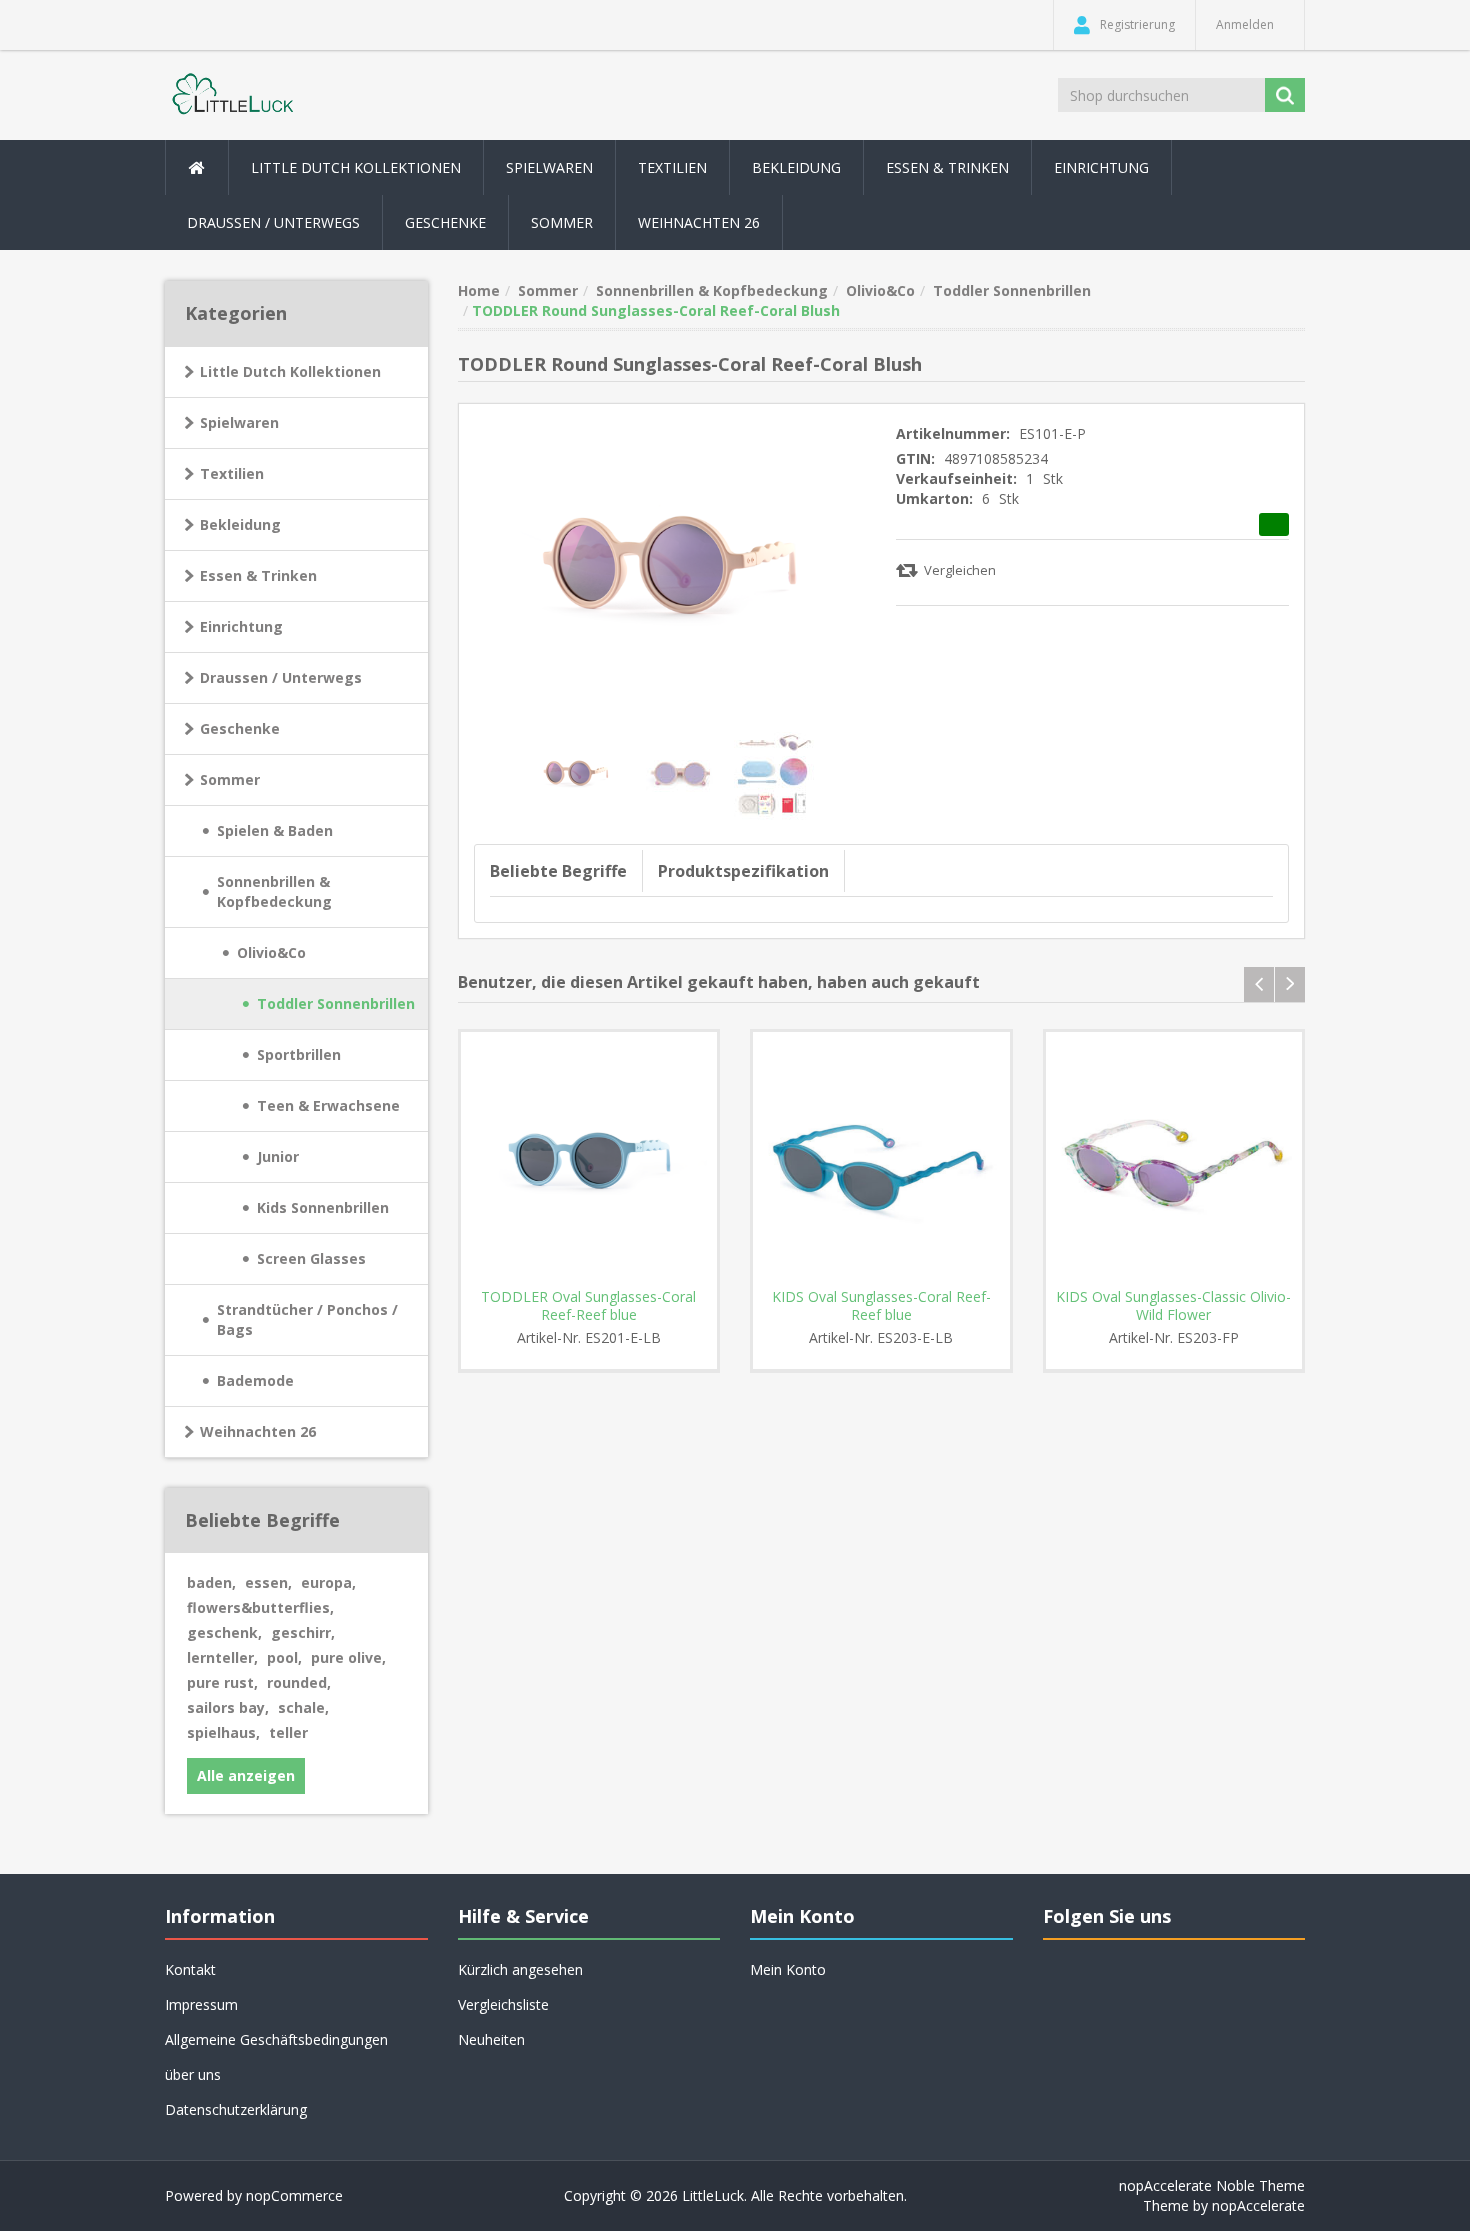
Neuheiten (491, 2039)
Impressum (201, 2004)
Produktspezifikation (743, 871)
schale (303, 1707)
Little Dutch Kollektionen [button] (356, 167)
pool (284, 1657)
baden (211, 1582)
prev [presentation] (1259, 984)
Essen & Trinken (258, 575)
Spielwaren (239, 422)
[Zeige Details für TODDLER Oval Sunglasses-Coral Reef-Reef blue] (589, 1160)
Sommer (230, 779)
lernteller (222, 1657)
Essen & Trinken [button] (947, 167)
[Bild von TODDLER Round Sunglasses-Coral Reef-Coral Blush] (578, 771)
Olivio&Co (271, 952)
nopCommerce (294, 2195)
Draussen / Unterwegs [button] (273, 222)
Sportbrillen (299, 1054)
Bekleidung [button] (796, 167)
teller (288, 1732)
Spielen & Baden (275, 830)
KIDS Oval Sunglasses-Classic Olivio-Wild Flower (1173, 1306)
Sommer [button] (562, 222)
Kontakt (190, 1969)
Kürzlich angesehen (520, 1969)
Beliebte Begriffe (558, 871)
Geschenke (445, 222)
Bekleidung (240, 524)
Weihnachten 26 (699, 222)
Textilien (232, 473)
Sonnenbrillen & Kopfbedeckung (274, 891)
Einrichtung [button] (1101, 167)
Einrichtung (241, 626)
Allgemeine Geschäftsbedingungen (276, 2039)
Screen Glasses (311, 1258)
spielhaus (223, 1732)
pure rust (222, 1682)
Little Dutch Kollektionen (290, 371)
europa (328, 1582)
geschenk (224, 1632)
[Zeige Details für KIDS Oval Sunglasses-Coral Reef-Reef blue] (881, 1160)
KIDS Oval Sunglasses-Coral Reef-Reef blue (881, 1306)
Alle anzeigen (246, 1775)
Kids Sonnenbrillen (323, 1207)
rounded (299, 1682)
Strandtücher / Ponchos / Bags (307, 1319)
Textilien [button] (672, 167)
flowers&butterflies (260, 1607)
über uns (193, 2074)
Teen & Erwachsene (328, 1105)
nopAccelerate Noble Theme (1212, 2185)
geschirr (303, 1632)
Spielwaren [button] (549, 167)
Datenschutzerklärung (236, 2109)
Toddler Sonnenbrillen (336, 1003)
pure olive (348, 1657)
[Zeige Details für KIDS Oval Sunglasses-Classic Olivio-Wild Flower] (1174, 1160)
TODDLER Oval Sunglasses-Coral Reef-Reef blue (588, 1306)
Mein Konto (788, 1969)
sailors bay (228, 1707)
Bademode (255, 1380)
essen (268, 1582)
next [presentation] (1290, 984)
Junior (278, 1156)
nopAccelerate (1258, 2205)
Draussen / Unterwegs (281, 677)
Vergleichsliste (503, 2004)
